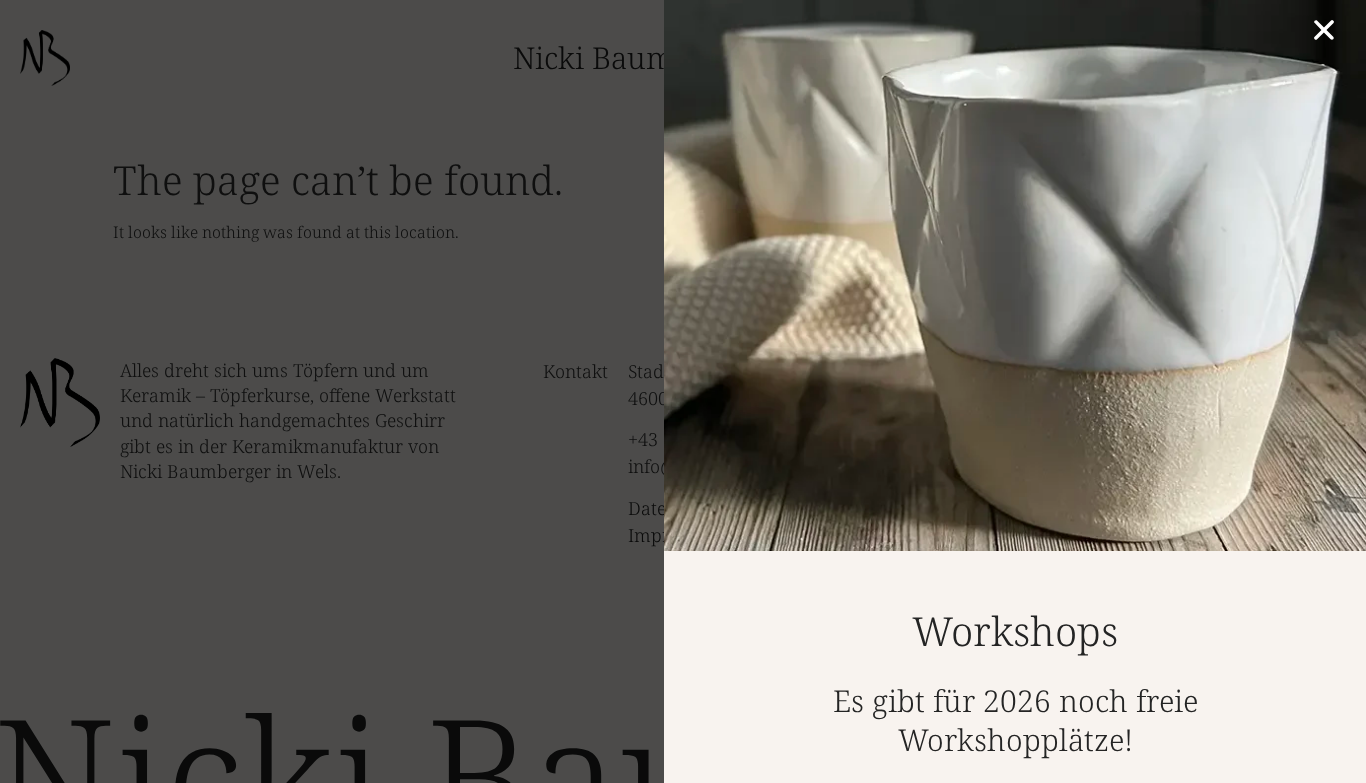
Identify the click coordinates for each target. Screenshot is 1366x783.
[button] (1324, 30)
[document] (683, 391)
